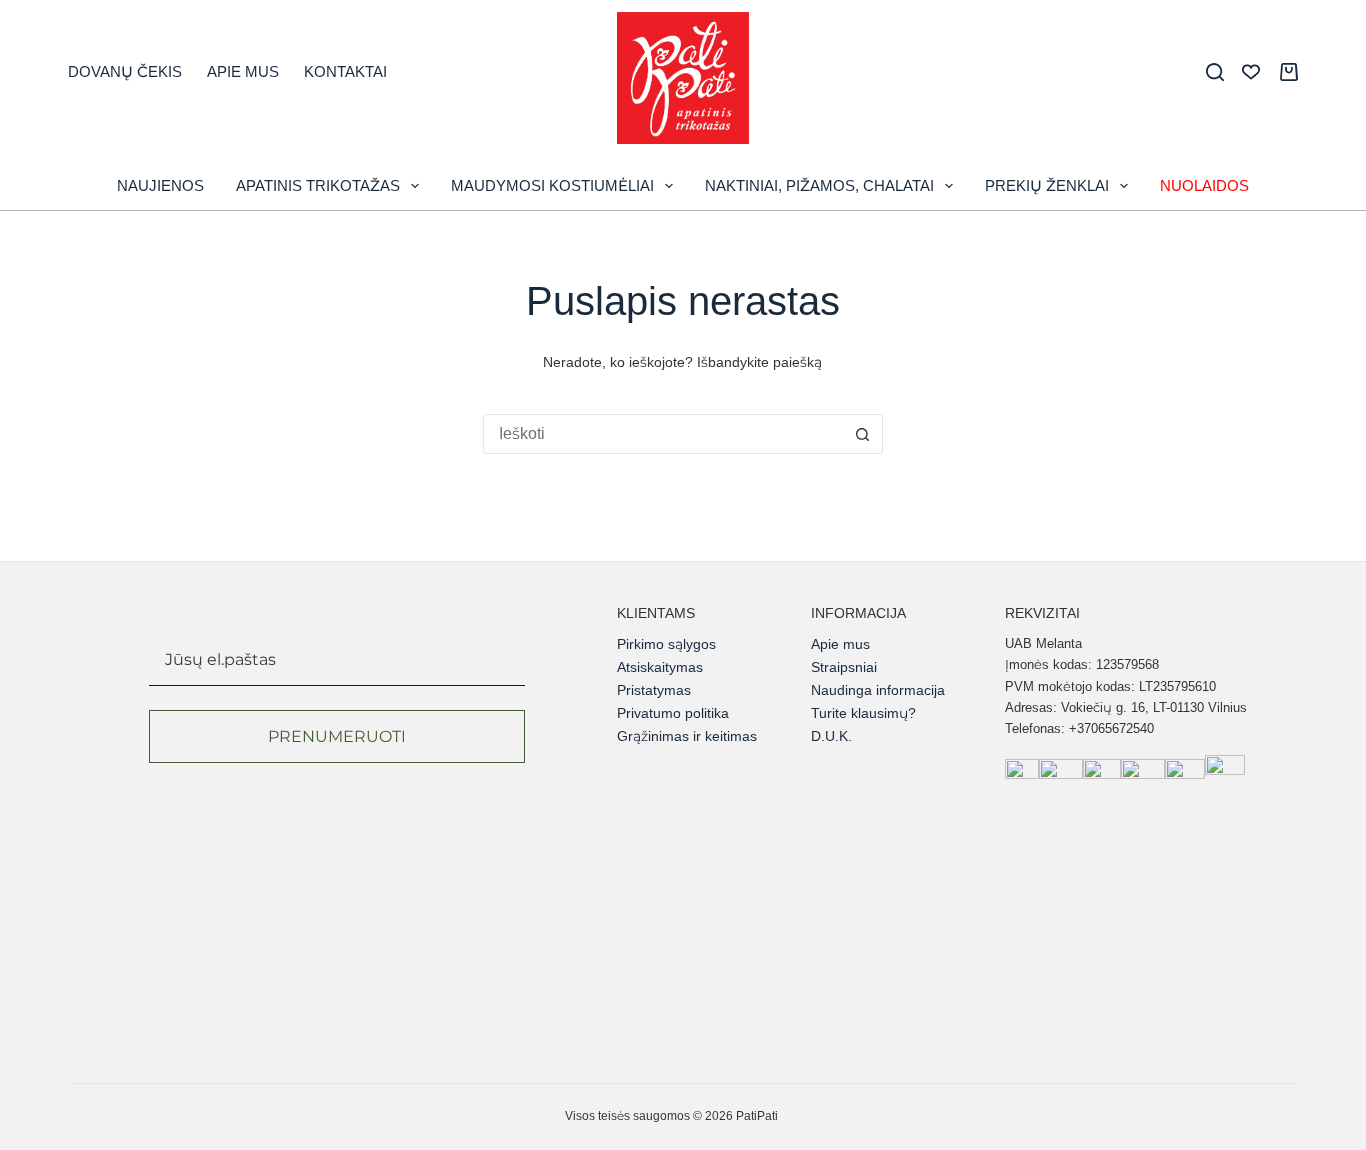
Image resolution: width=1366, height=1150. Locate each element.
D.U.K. (831, 736)
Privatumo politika (673, 713)
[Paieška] (1215, 72)
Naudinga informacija (878, 690)
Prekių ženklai (1047, 185)
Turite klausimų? (863, 713)
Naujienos (160, 185)
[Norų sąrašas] (1251, 72)
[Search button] (863, 434)
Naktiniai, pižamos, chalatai (819, 185)
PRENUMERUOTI (337, 736)
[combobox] (664, 434)
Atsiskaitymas (660, 667)
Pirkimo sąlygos (666, 644)
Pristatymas (654, 690)
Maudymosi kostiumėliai (552, 185)
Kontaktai (345, 71)
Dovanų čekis (125, 71)
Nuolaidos (1204, 185)
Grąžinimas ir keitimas (687, 736)
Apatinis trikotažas (318, 185)
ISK (790, 1116)
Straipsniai (844, 667)
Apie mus (243, 71)
